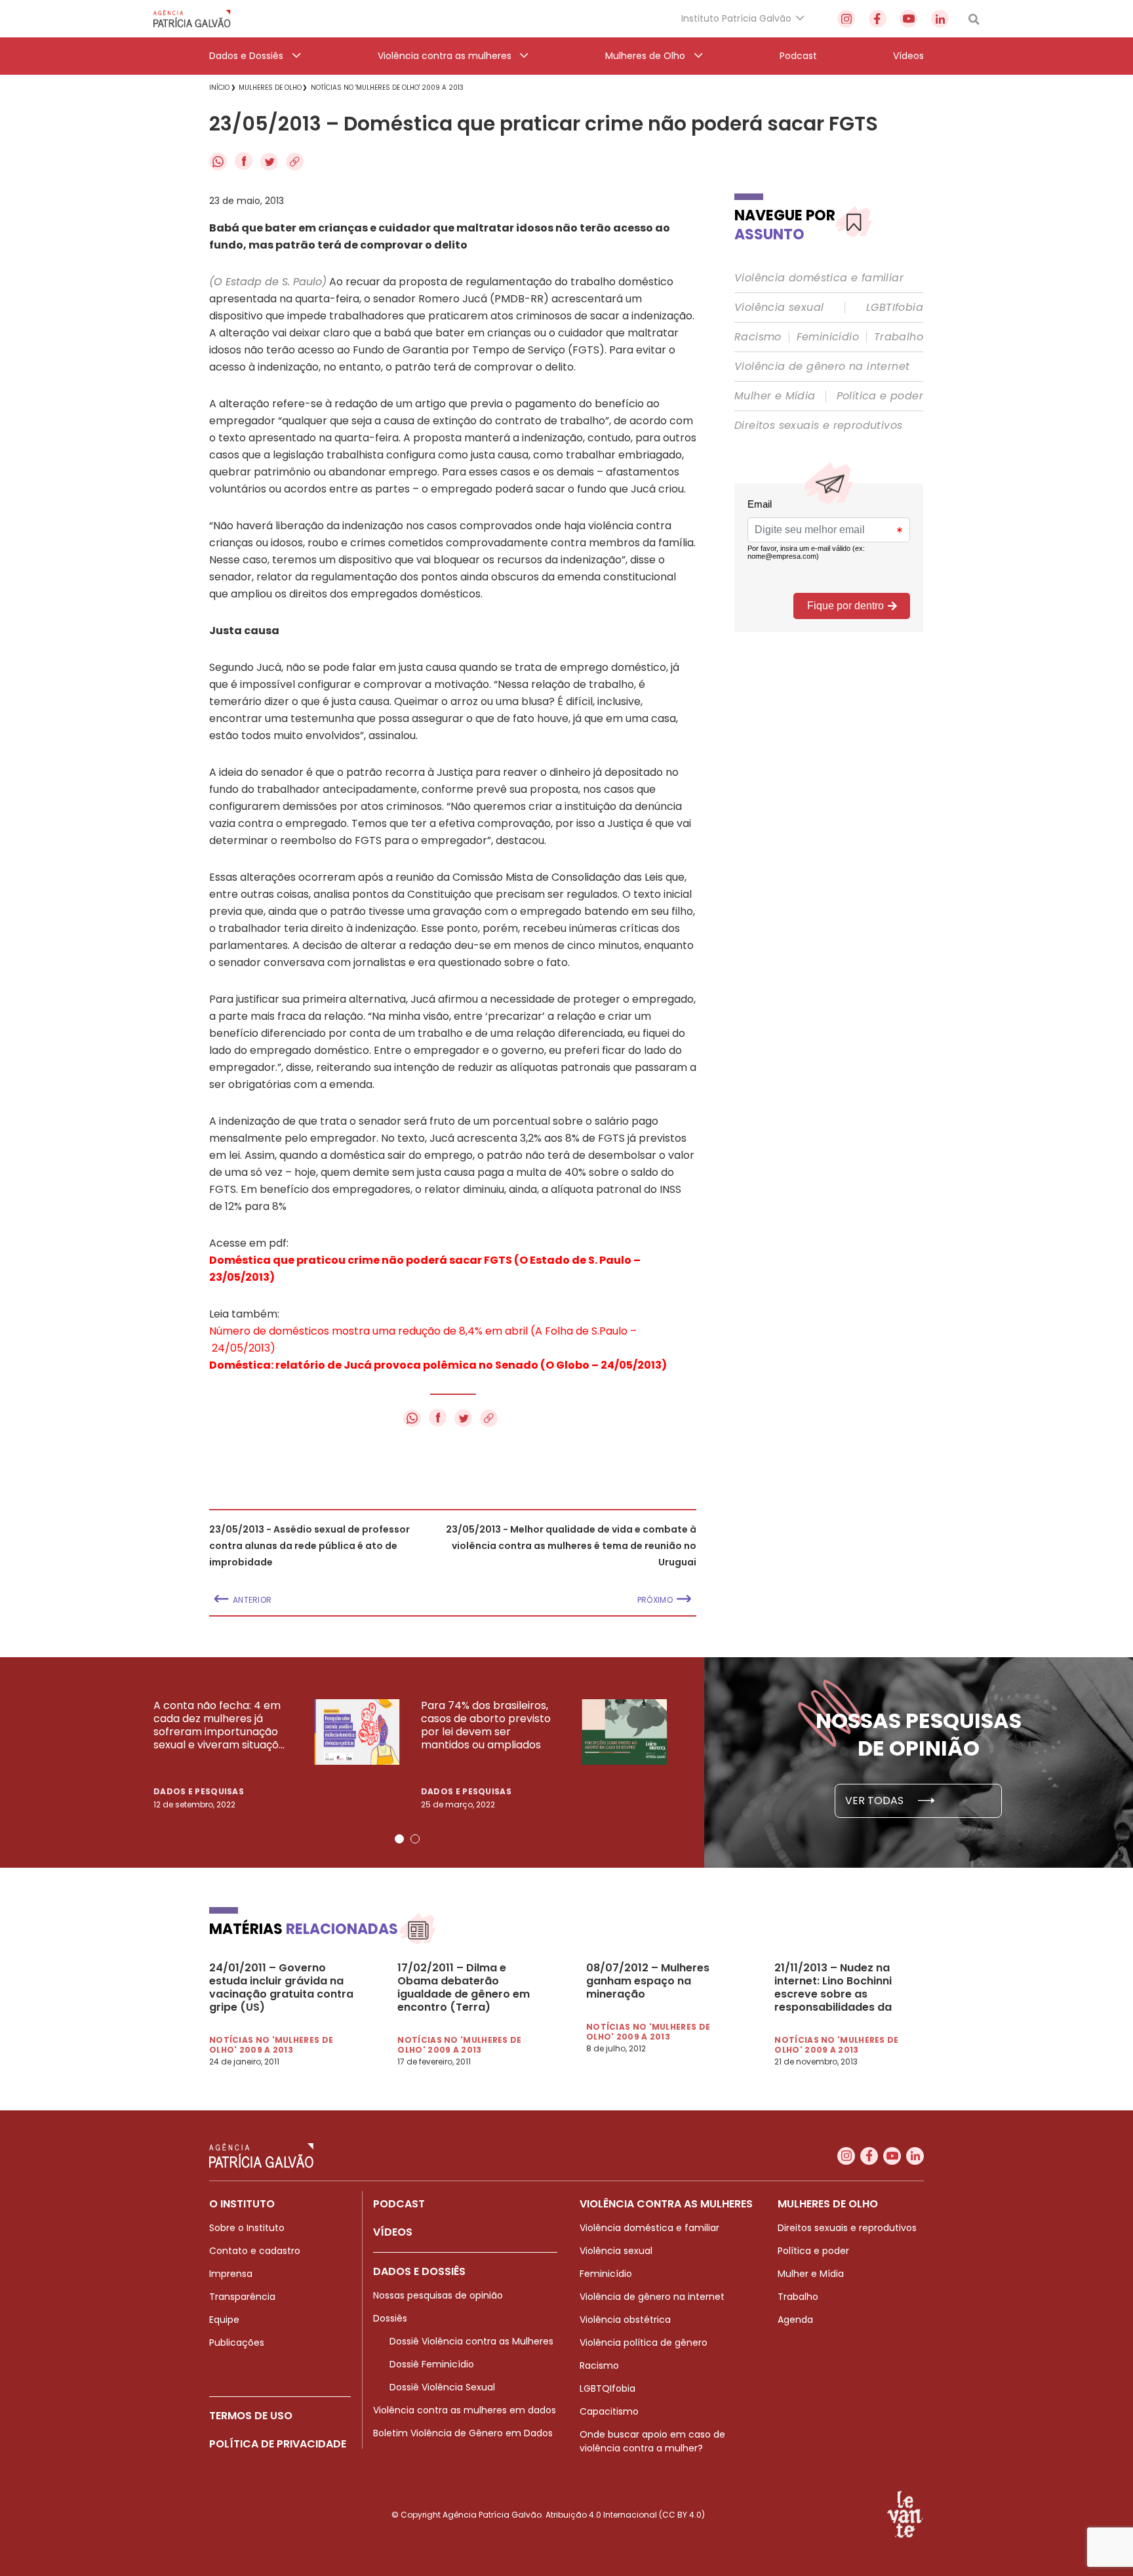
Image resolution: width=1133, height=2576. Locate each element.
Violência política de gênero (644, 2343)
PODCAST (399, 2204)
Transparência (242, 2297)
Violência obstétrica (625, 2320)
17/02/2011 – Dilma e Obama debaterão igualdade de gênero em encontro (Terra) (464, 1988)
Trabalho (899, 337)
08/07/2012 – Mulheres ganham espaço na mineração (648, 1981)
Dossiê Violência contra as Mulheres (471, 2341)
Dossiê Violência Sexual (442, 2387)
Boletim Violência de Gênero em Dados (463, 2433)
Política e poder (880, 396)
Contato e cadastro (255, 2251)
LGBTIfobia (895, 308)
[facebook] (878, 19)
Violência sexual (779, 308)
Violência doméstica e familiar (819, 278)
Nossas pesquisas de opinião (438, 2295)
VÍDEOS (393, 2232)
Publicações (237, 2343)
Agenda (795, 2320)
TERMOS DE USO (251, 2416)
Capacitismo (609, 2411)
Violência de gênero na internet (822, 367)
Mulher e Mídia (775, 396)
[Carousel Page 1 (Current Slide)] (399, 1839)
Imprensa (231, 2274)
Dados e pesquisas (199, 1791)
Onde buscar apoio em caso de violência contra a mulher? (652, 2441)
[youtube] (908, 19)
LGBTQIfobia (607, 2388)
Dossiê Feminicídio (432, 2364)
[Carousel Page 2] (415, 1839)
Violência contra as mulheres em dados (465, 2410)
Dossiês (390, 2318)
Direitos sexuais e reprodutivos (818, 426)
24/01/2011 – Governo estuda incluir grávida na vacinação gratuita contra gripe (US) (281, 1988)
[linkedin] (940, 19)
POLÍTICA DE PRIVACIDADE (278, 2444)
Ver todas (876, 1801)
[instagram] (846, 19)
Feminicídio (828, 337)
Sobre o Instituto (247, 2228)
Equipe (224, 2320)
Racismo (758, 337)
